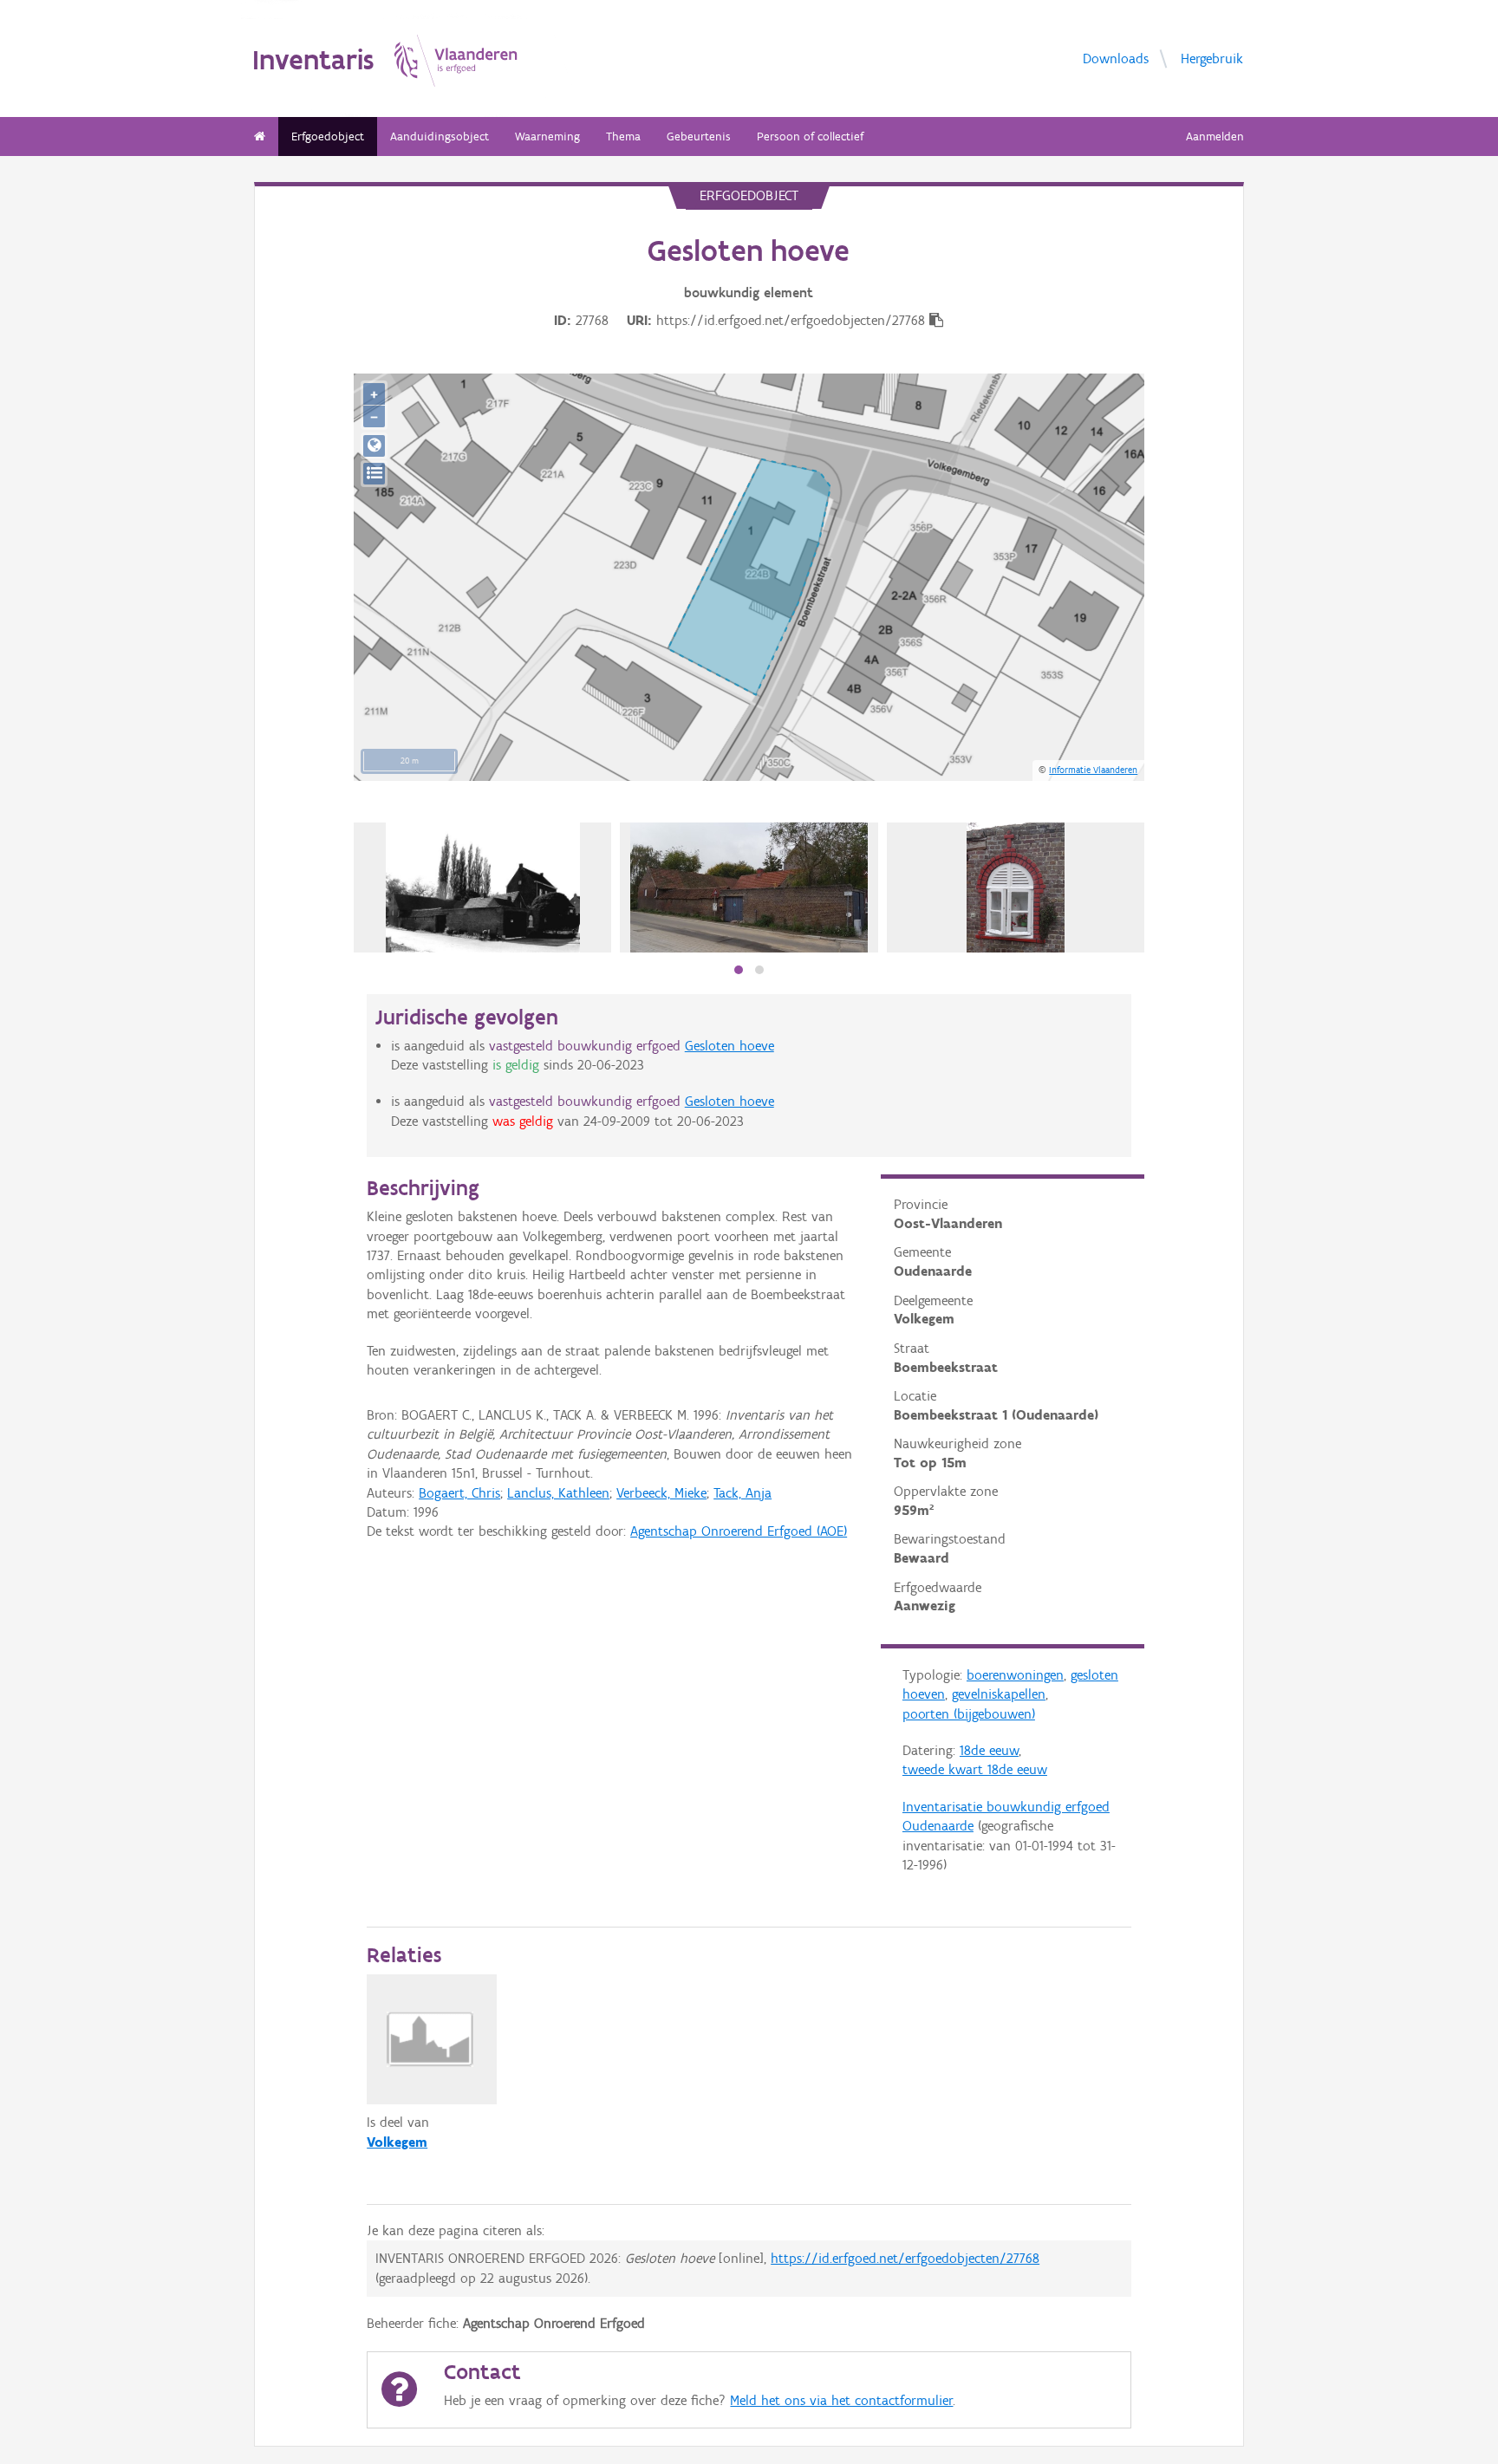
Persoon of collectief (810, 137)
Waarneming (547, 137)
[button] (739, 970)
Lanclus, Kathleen (558, 1493)
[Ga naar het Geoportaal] (374, 446)
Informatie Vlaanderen (1093, 770)
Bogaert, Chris (459, 1493)
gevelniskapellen (999, 1694)
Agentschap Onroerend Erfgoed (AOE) (739, 1531)
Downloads (1116, 58)
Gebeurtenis (699, 137)
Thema (623, 137)
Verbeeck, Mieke (661, 1493)
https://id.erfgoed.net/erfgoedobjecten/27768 (905, 2258)
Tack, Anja (742, 1493)
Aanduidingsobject (440, 137)
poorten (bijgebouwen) (969, 1714)
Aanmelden (1215, 137)
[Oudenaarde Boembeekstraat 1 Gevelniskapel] (1015, 887)
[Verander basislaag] (374, 474)
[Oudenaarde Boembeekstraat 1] (483, 887)
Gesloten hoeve (729, 1046)
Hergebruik (1212, 58)
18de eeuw (989, 1750)
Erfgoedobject (328, 137)
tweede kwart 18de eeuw (975, 1769)
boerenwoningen (1015, 1675)
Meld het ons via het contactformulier (841, 2400)
